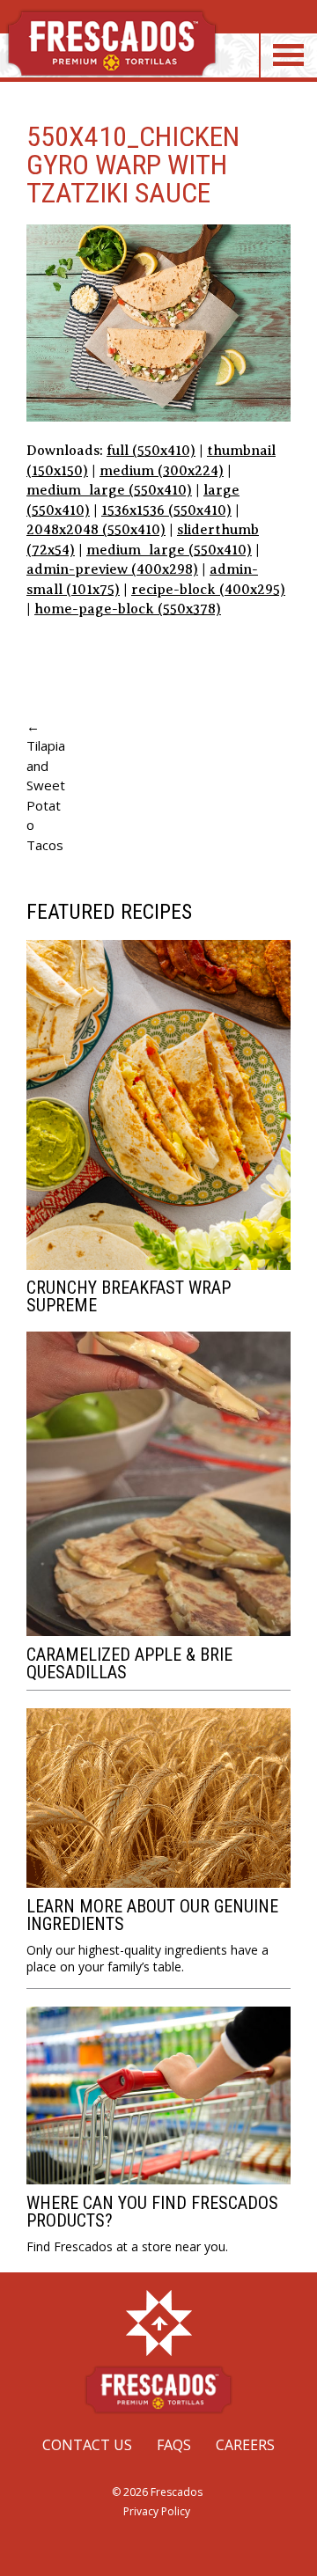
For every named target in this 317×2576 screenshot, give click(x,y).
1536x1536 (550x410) (166, 510)
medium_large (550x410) (109, 490)
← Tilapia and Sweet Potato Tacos (46, 785)
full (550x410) (151, 451)
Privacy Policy (157, 2511)
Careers (245, 2445)
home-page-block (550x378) (128, 609)
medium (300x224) (162, 471)
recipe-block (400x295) (208, 590)
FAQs (174, 2445)
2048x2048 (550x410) (96, 530)
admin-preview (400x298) (112, 569)
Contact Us (87, 2445)
